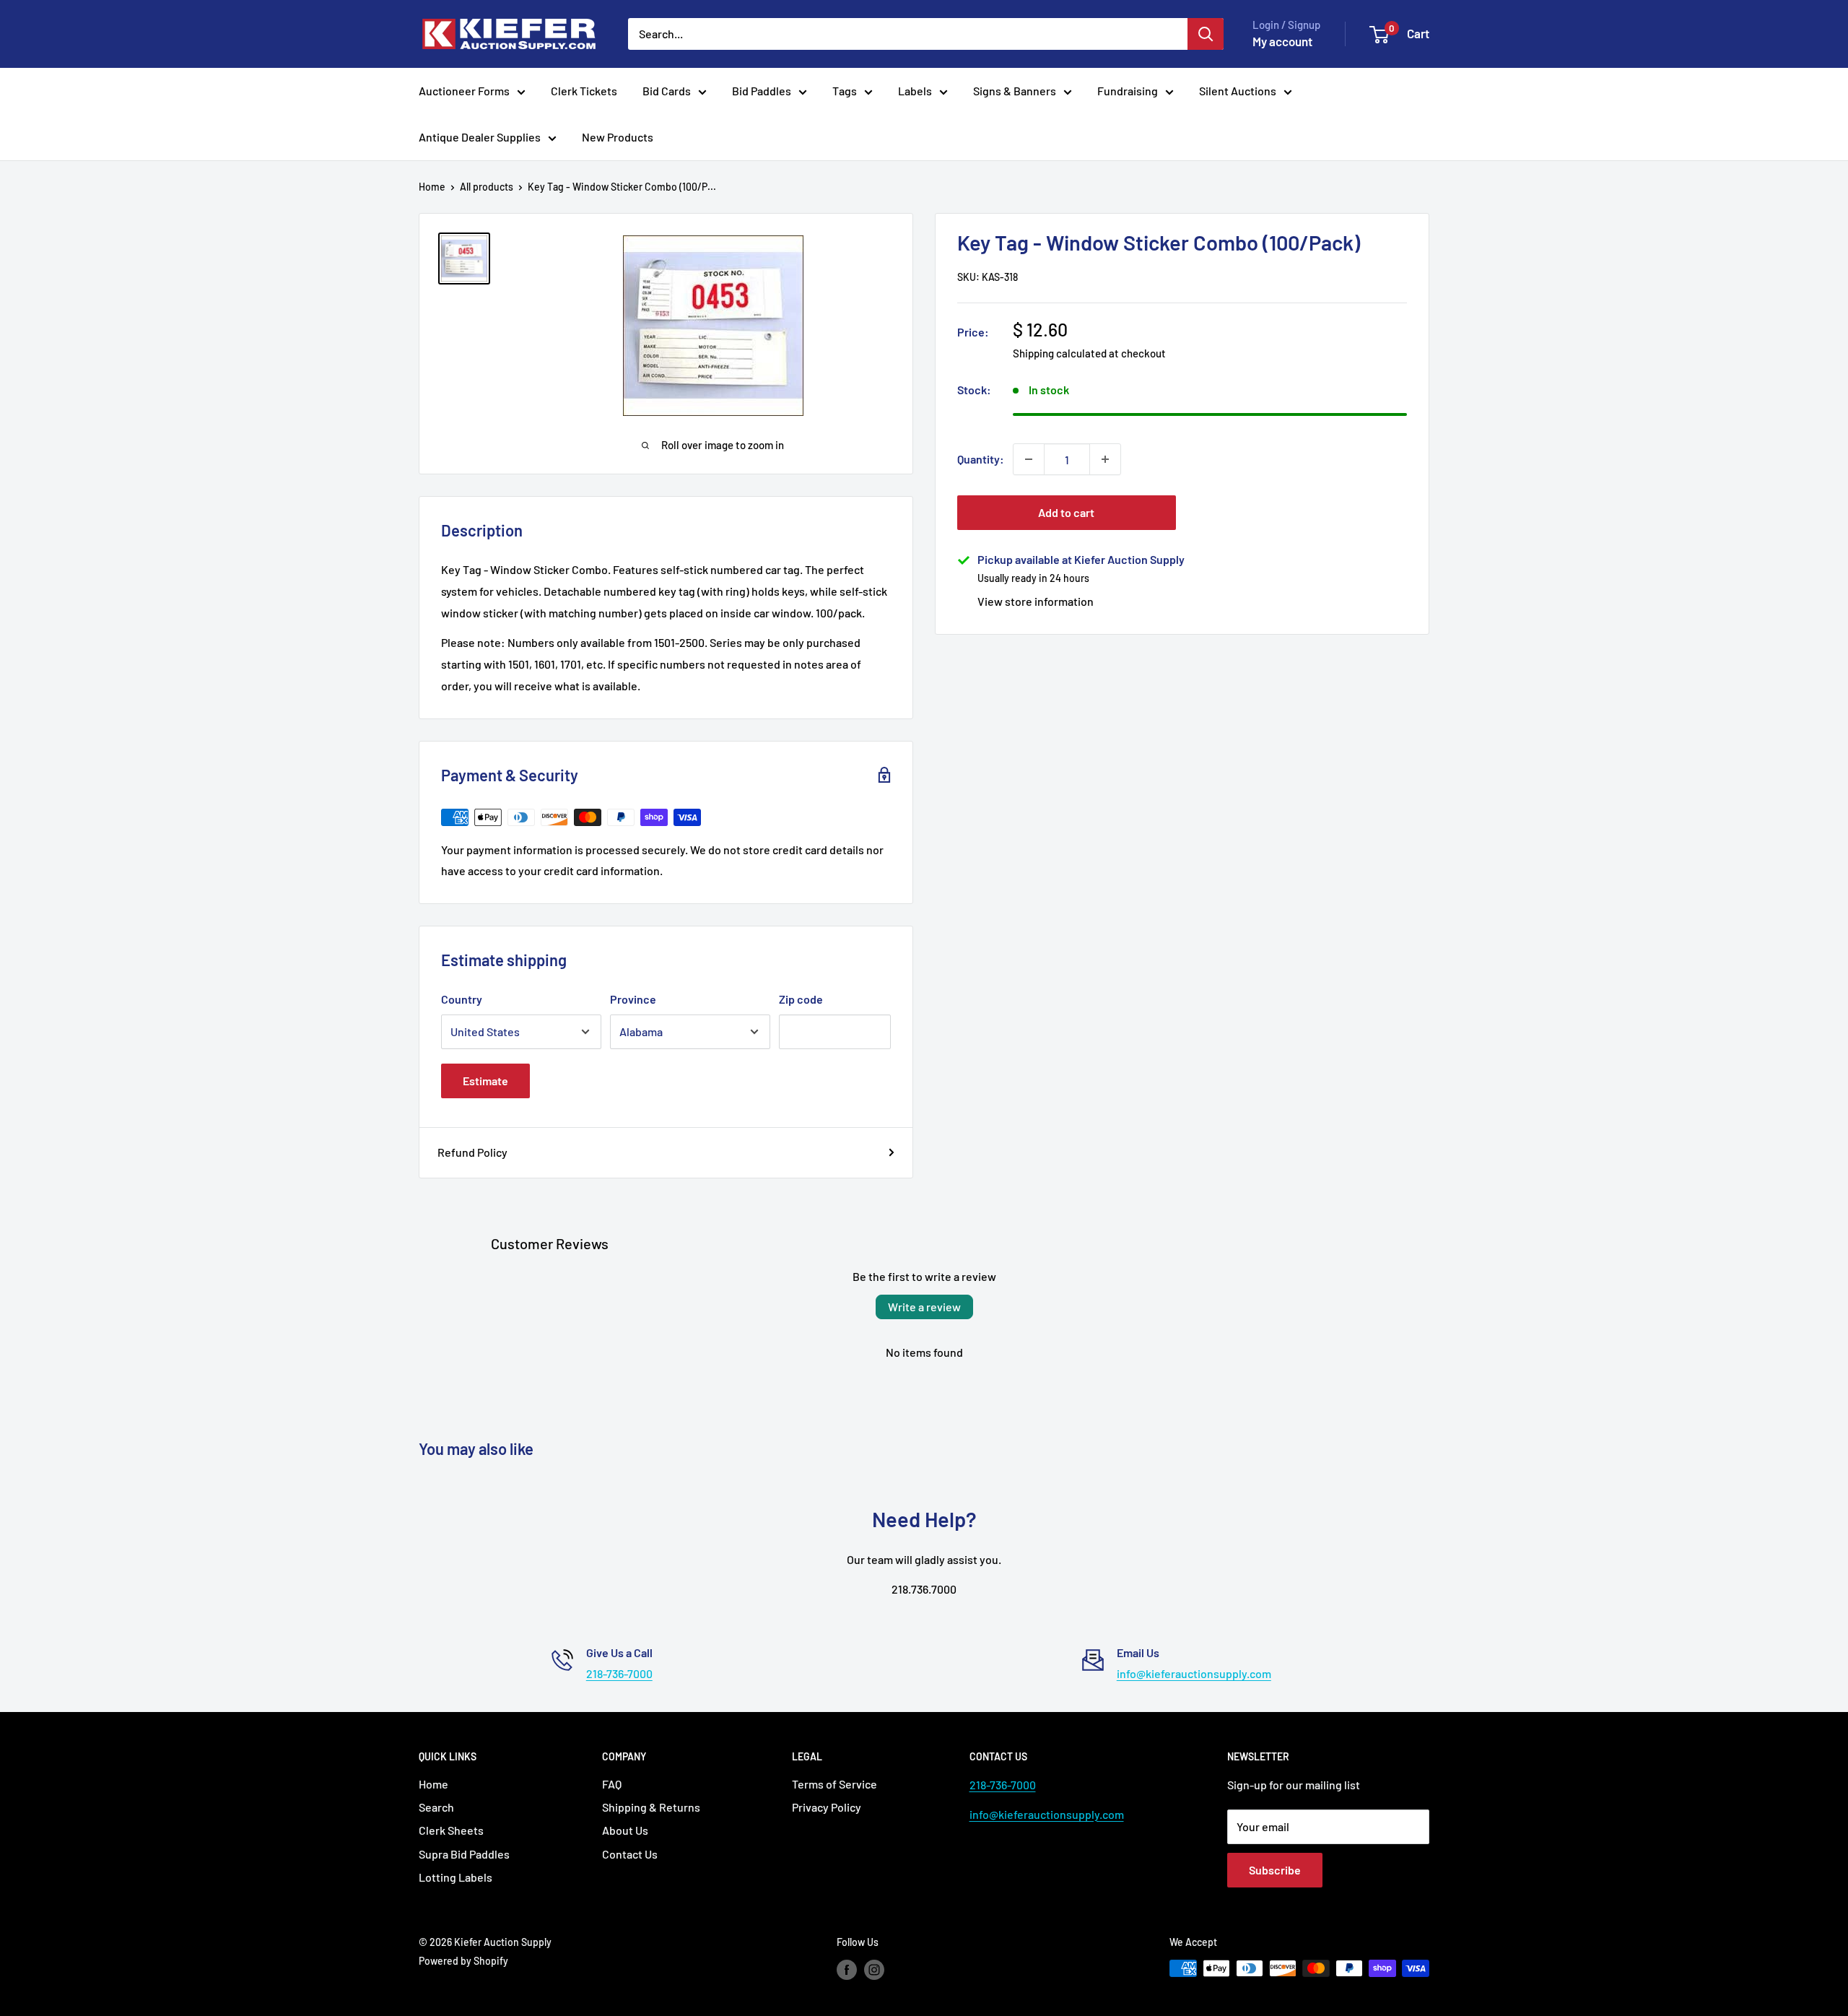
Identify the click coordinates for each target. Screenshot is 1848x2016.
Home (432, 187)
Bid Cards (667, 91)
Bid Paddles (762, 91)
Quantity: (981, 459)
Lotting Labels (456, 1877)
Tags (845, 91)
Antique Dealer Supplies (480, 137)
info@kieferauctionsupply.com (1194, 1673)
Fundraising (1128, 91)
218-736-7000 (619, 1673)
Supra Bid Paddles (464, 1854)
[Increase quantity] (1105, 459)
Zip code (801, 999)
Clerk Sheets (451, 1830)
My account (1282, 41)
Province (633, 999)
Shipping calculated (1060, 352)
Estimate (485, 1081)
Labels (915, 91)
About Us (625, 1830)
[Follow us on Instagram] (874, 1970)
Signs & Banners (1015, 91)
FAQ (612, 1784)
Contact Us (630, 1854)
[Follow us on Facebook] (847, 1970)
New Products (618, 137)
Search (436, 1807)
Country (462, 999)
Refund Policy (472, 1152)
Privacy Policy (827, 1807)
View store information (1036, 601)
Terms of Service (834, 1784)
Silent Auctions (1238, 91)
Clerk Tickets (584, 91)
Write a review (924, 1307)
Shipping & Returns (651, 1807)
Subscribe (1275, 1870)
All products (487, 187)
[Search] (1206, 34)
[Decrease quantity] (1029, 459)
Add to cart (1066, 512)
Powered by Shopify (463, 1961)
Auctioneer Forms (464, 91)
